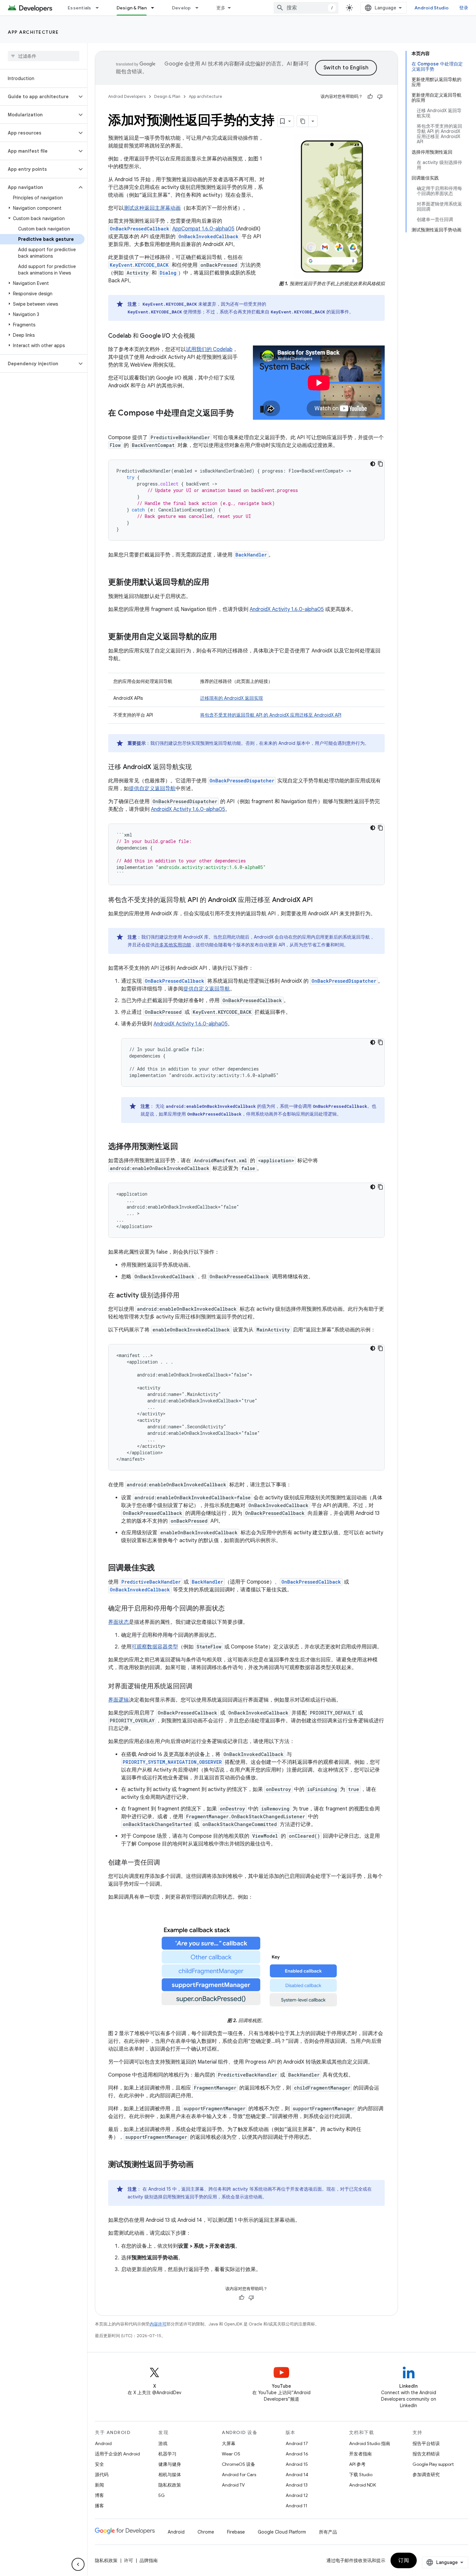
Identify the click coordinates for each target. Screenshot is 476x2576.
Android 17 (297, 2443)
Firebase (236, 2532)
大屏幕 (229, 2443)
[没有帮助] (380, 97)
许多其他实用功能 (173, 945)
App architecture (33, 32)
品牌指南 (149, 2560)
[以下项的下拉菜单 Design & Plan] (155, 8)
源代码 (102, 2475)
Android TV (233, 2485)
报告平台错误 (426, 2443)
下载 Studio (361, 2475)
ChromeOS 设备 (238, 2464)
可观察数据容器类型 (155, 1647)
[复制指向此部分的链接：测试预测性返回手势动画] (200, 2165)
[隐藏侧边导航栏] (78, 2564)
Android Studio (432, 8)
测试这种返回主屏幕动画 (152, 208)
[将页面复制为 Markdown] (303, 121)
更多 (221, 8)
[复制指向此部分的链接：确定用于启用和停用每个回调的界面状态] (231, 1609)
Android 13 (297, 2485)
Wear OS (231, 2454)
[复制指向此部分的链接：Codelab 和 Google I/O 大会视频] (201, 336)
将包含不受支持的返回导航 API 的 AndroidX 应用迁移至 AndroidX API (271, 715)
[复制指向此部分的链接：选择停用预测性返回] (185, 1147)
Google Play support (433, 2464)
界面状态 (119, 1622)
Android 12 (297, 2495)
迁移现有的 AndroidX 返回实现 (232, 698)
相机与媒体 (170, 2475)
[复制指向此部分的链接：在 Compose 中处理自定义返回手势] (115, 424)
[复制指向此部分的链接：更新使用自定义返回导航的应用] (223, 637)
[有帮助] (370, 97)
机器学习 (167, 2454)
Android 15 (297, 2464)
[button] (38, 97)
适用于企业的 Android (117, 2454)
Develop (181, 8)
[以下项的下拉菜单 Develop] (200, 8)
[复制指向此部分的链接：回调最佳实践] (161, 1568)
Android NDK (363, 2485)
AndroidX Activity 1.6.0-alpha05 (287, 609)
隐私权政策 (170, 2485)
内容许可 (158, 2324)
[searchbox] (44, 56)
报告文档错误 (426, 2454)
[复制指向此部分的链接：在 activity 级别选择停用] (186, 1296)
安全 (99, 2464)
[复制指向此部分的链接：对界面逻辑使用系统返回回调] (199, 1687)
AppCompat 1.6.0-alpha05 (203, 229)
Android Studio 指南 (370, 2443)
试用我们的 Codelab (209, 349)
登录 (464, 8)
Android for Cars (239, 2475)
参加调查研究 (426, 2475)
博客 (99, 2495)
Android (103, 2443)
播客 (99, 2506)
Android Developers (127, 96)
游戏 (163, 2443)
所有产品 (328, 2532)
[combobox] (306, 8)
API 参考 (357, 2464)
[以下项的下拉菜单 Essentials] (100, 8)
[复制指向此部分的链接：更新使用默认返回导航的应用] (216, 583)
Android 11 (296, 2506)
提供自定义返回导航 (152, 789)
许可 (129, 2560)
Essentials (79, 8)
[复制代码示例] (380, 464)
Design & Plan (132, 8)
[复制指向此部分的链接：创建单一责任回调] (166, 1863)
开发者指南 (360, 2454)
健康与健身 (170, 2464)
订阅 (404, 2560)
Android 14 (297, 2475)
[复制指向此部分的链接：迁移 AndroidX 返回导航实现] (198, 767)
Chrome (206, 2532)
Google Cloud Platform (282, 2532)
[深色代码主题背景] (373, 464)
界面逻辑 (119, 1700)
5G (162, 2495)
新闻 (99, 2485)
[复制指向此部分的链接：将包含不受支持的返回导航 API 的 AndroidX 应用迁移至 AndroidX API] (319, 900)
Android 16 (297, 2454)
